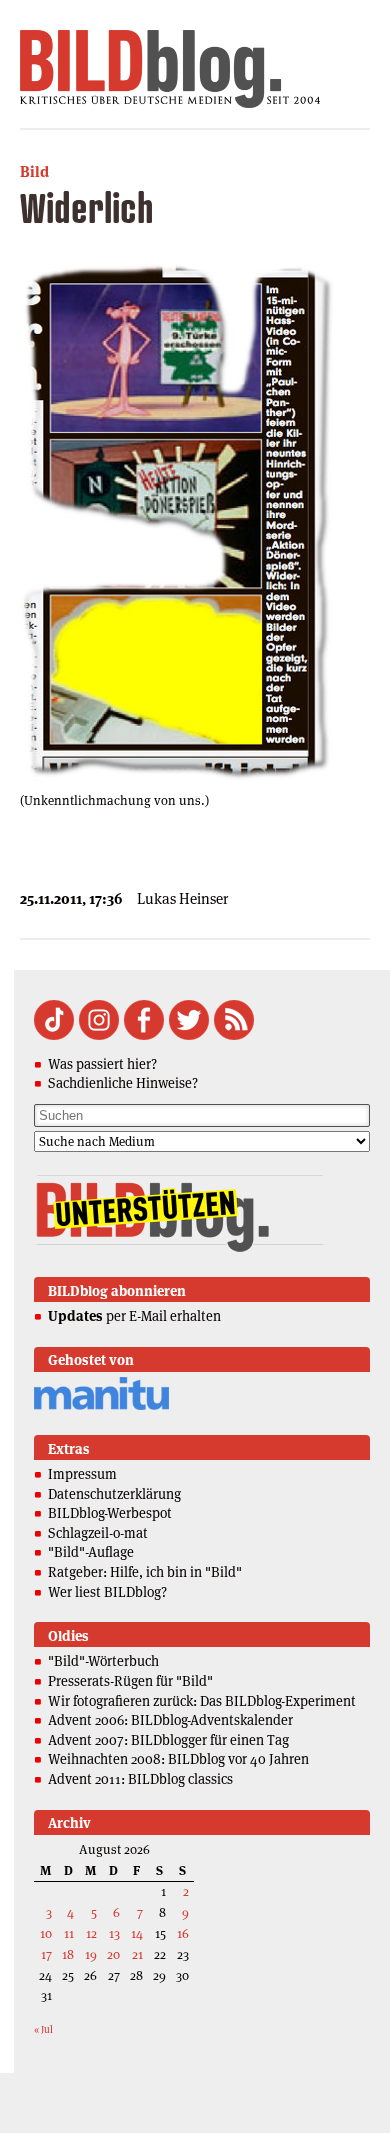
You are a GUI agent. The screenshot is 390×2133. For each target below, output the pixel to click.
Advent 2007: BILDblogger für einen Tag (168, 1740)
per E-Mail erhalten (134, 1316)
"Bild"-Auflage (91, 1552)
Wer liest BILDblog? (107, 1592)
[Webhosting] (101, 1406)
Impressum (82, 1474)
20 (113, 1954)
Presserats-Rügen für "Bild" (130, 1681)
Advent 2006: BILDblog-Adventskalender (170, 1720)
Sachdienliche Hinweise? (123, 1083)
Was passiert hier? (102, 1064)
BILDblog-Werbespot (110, 1513)
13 (114, 1933)
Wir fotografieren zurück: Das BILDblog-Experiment (202, 1701)
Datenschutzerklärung (114, 1494)
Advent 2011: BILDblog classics (140, 1779)
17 (46, 1954)
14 (137, 1933)
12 (91, 1933)
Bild (34, 171)
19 (91, 1954)
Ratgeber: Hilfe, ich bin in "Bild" (145, 1572)
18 (68, 1954)
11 (69, 1933)
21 (137, 1954)
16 (183, 1933)
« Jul (43, 2029)
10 (46, 1933)
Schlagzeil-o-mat (98, 1533)
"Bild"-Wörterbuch (103, 1661)
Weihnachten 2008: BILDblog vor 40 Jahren (178, 1759)
